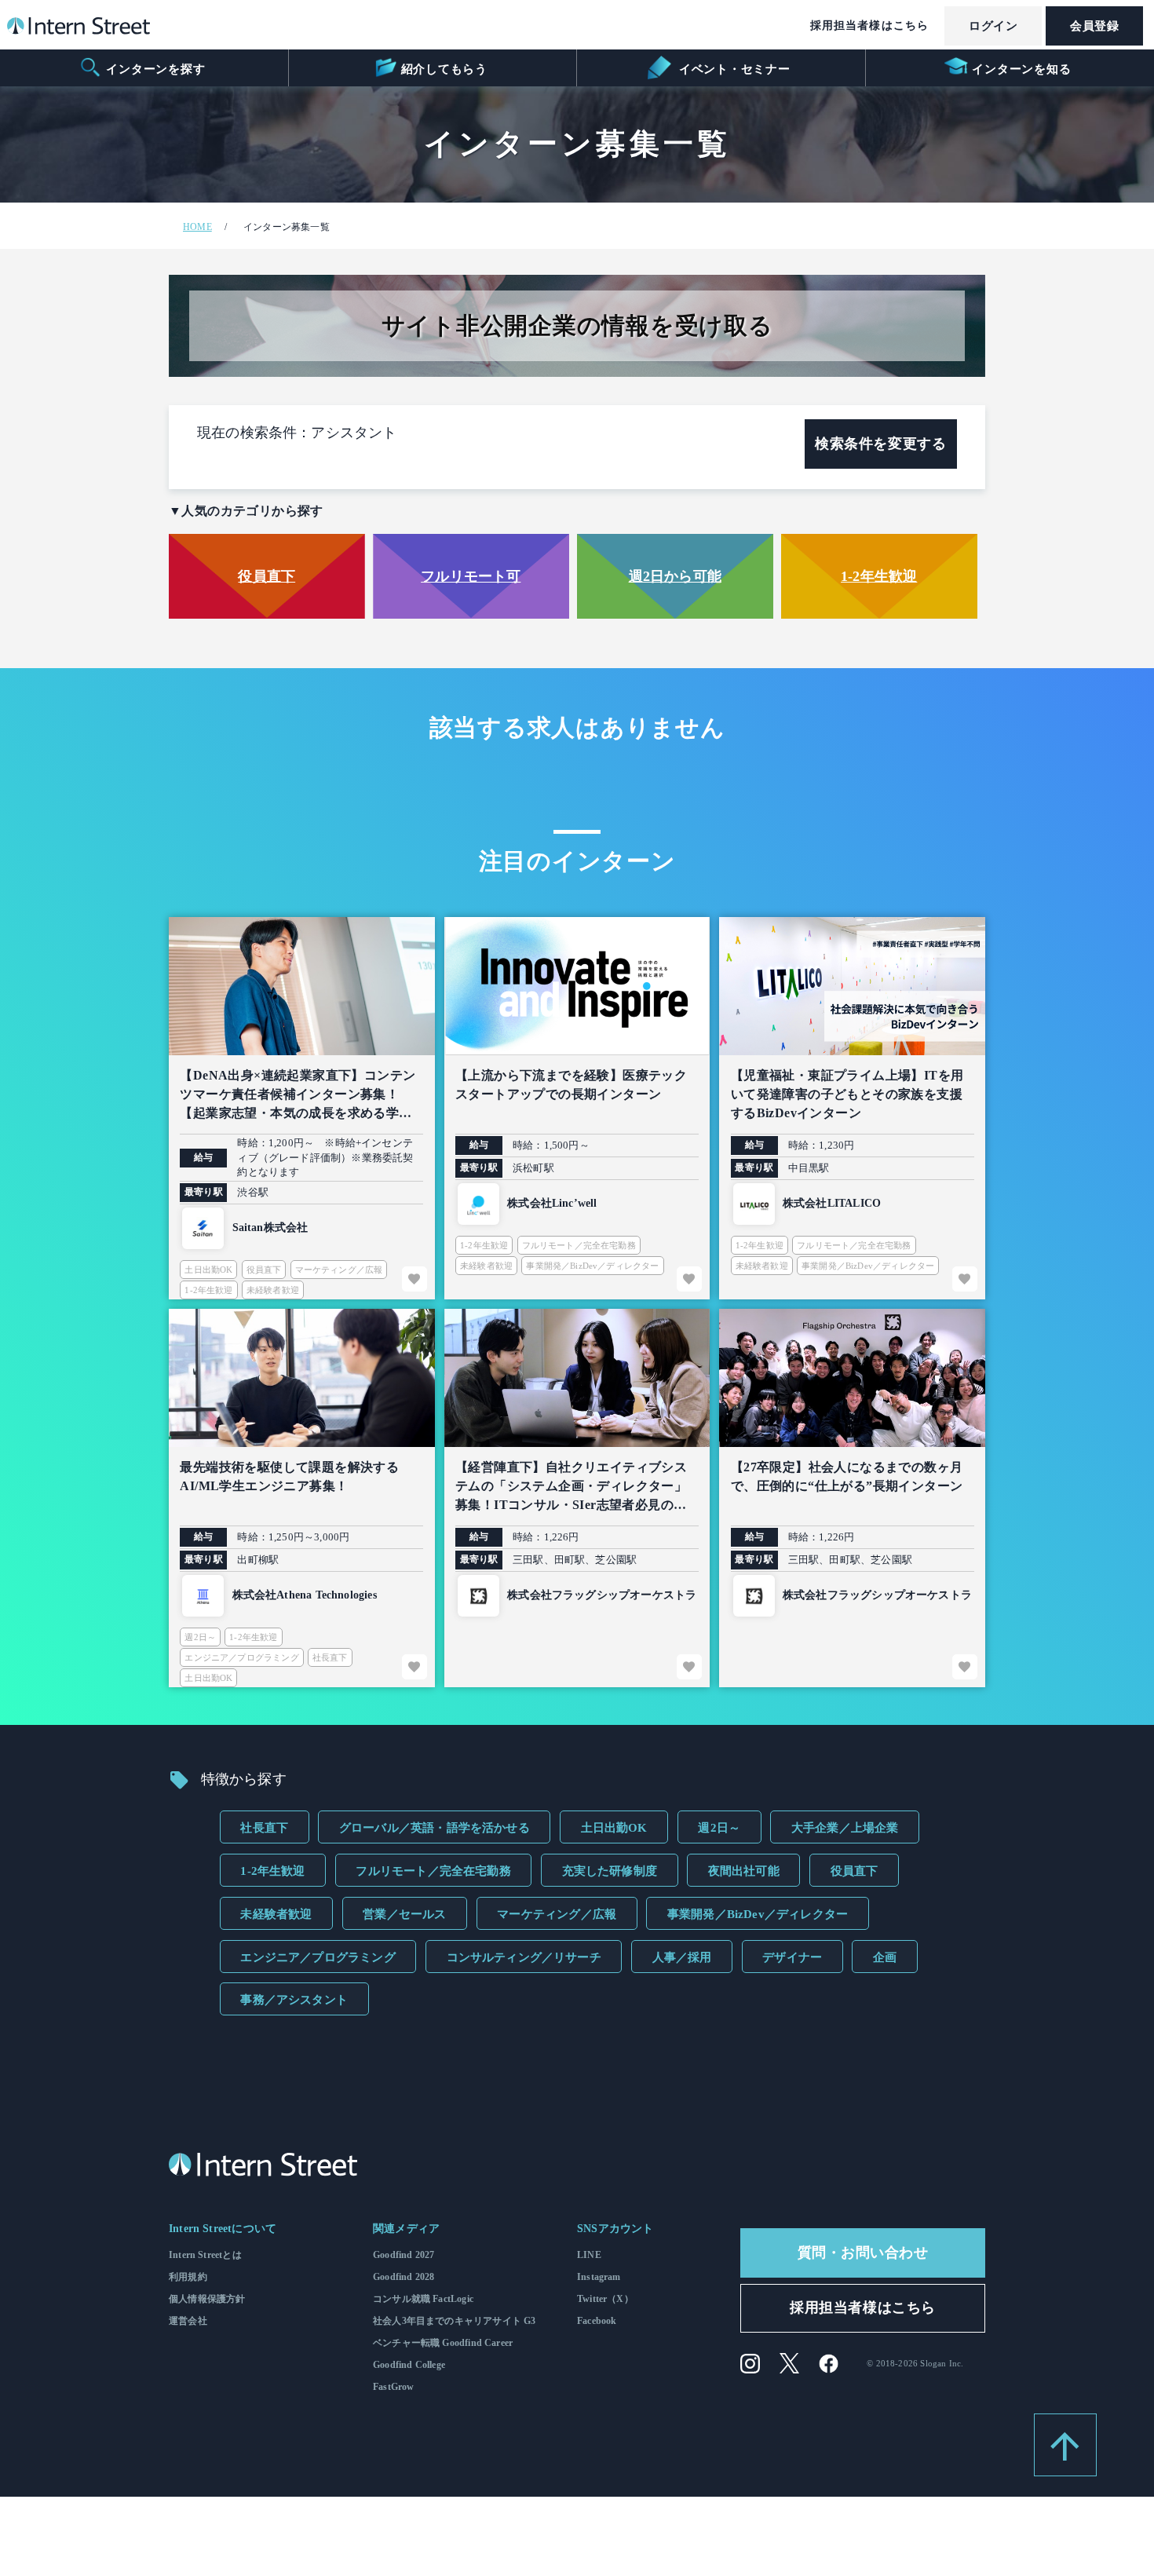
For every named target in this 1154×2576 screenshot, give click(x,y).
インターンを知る (1021, 69)
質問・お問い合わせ (863, 2253)
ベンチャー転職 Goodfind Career (443, 2343)
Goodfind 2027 (404, 2255)
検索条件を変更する (880, 444)
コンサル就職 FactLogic (423, 2299)
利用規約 (188, 2277)
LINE (589, 2255)
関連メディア (406, 2229)
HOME (197, 227)
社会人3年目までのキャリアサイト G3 (454, 2321)
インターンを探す (155, 69)
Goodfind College (409, 2365)
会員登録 (1094, 26)
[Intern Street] (79, 30)
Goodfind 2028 (404, 2277)
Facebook (597, 2321)
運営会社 (188, 2321)
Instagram (599, 2277)
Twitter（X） (605, 2299)
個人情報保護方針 (207, 2299)
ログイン (993, 26)
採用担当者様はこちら (869, 26)
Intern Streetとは (205, 2255)
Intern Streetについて (223, 2229)
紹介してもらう (444, 69)
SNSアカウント (615, 2229)
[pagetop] (1065, 2445)
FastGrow (393, 2387)
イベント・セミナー (733, 69)
